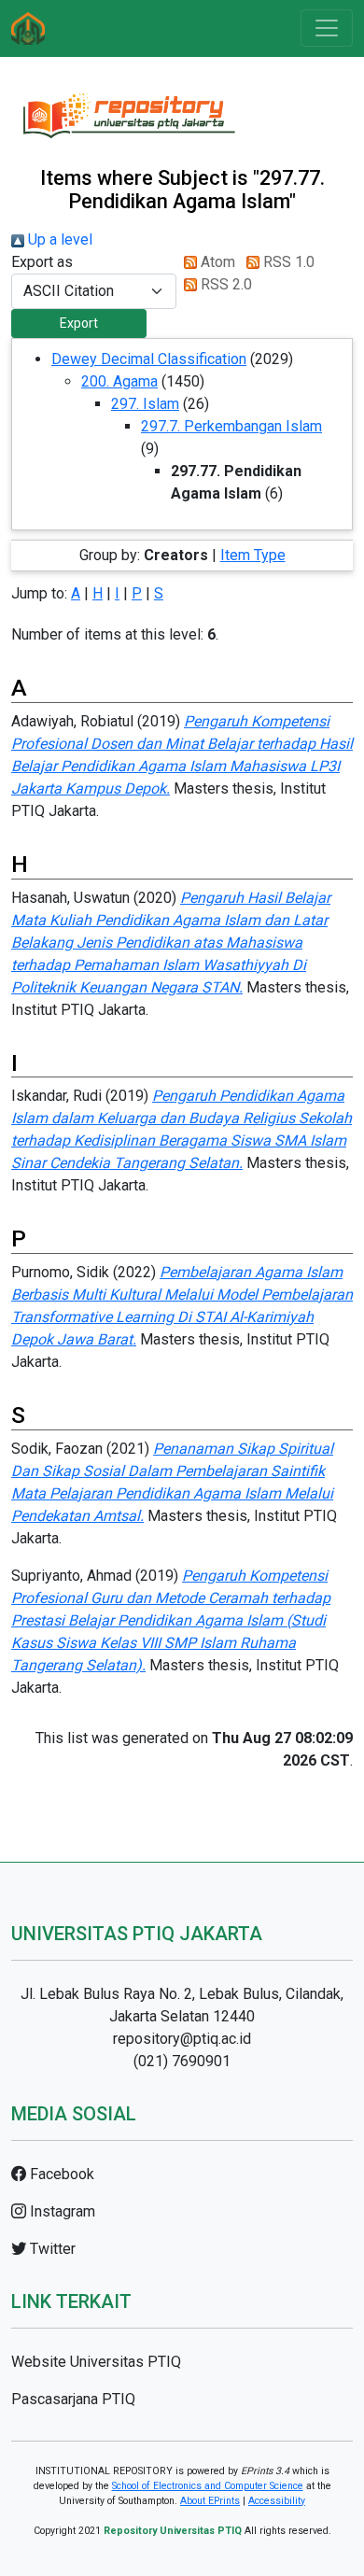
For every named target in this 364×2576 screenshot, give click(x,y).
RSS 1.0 (287, 262)
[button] (79, 324)
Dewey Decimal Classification (149, 359)
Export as (42, 262)
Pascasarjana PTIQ (73, 2399)
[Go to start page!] (28, 28)
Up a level (58, 239)
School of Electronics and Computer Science (208, 2486)
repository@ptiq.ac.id (182, 2039)
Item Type (253, 555)
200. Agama (119, 381)
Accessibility (277, 2501)
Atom (216, 262)
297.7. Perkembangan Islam (231, 426)
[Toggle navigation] (327, 28)
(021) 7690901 (182, 2061)
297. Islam (145, 404)
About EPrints (210, 2501)
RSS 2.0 (224, 284)
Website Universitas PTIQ (96, 2362)
